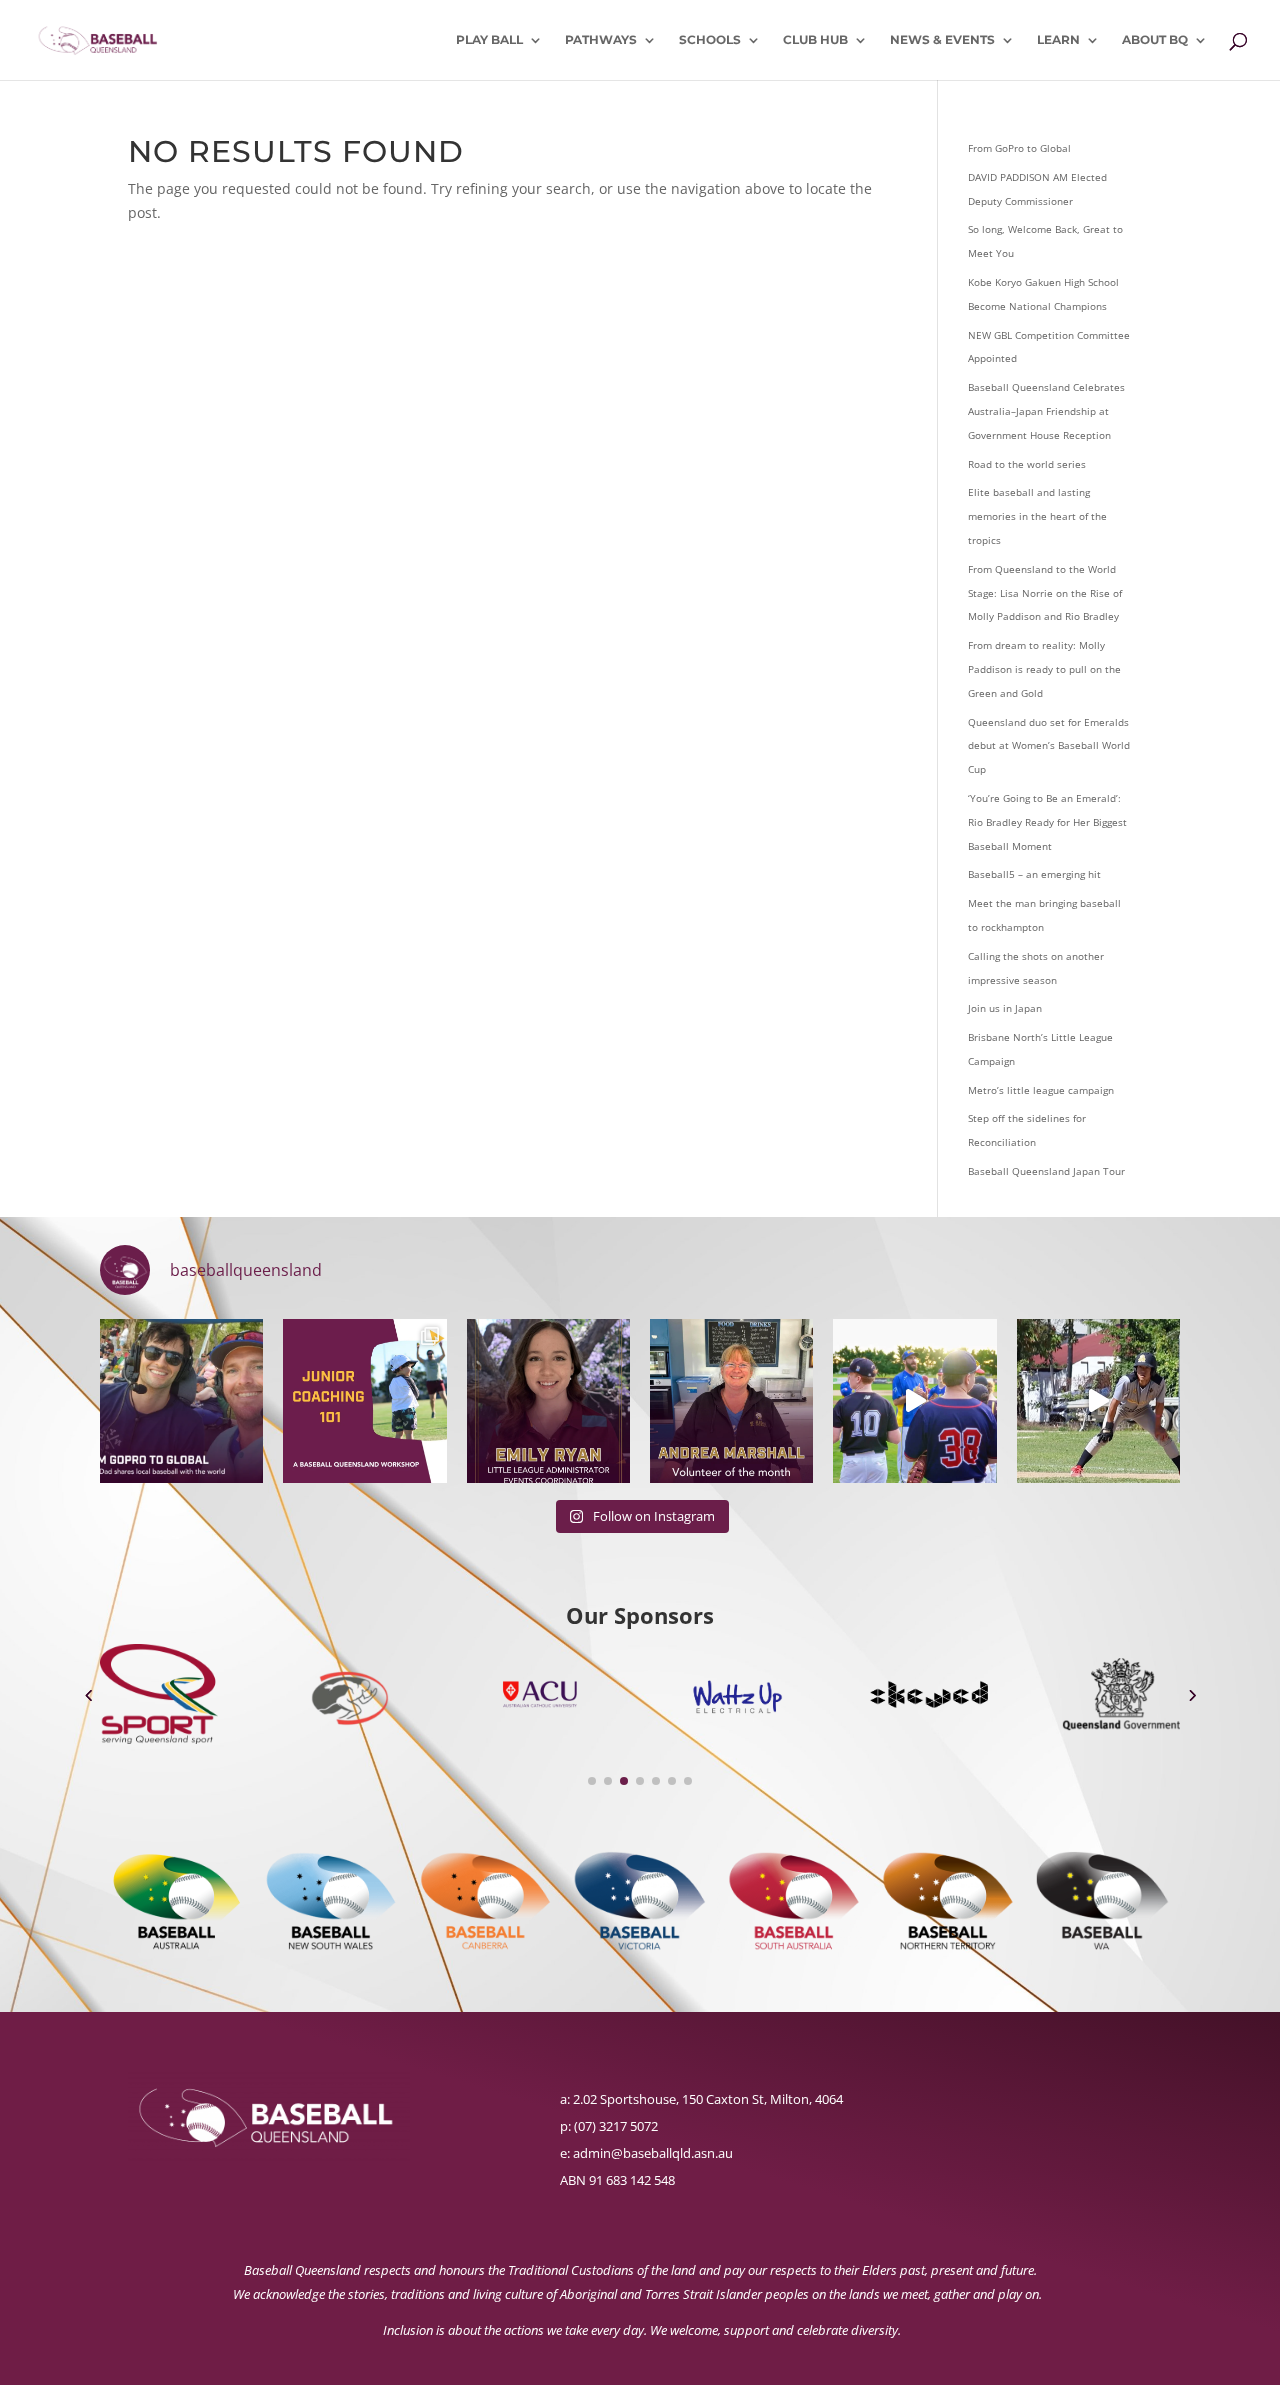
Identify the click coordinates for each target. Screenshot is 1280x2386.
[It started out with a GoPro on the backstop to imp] (181, 1400)
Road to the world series (1027, 464)
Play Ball (489, 40)
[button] (88, 1694)
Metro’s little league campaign (1041, 1090)
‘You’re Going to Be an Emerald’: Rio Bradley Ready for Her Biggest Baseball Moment (1047, 822)
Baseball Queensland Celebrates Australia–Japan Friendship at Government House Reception (1046, 411)
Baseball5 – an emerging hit (1034, 874)
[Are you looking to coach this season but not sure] (364, 1400)
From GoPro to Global (1019, 148)
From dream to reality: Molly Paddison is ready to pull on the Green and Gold (1044, 669)
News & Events (942, 40)
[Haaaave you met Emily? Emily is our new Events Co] (548, 1400)
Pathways (601, 40)
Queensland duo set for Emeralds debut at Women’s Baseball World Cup (1049, 746)
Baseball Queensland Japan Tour (1046, 1171)
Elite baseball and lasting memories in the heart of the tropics (1037, 516)
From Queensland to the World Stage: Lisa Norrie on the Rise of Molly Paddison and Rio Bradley (1045, 593)
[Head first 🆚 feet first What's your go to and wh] (1098, 1400)
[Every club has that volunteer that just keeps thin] (731, 1400)
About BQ (1155, 40)
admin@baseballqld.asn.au (653, 2153)
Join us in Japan (1005, 1008)
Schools (710, 40)
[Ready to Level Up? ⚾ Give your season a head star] (914, 1400)
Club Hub (815, 40)
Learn (1058, 40)
